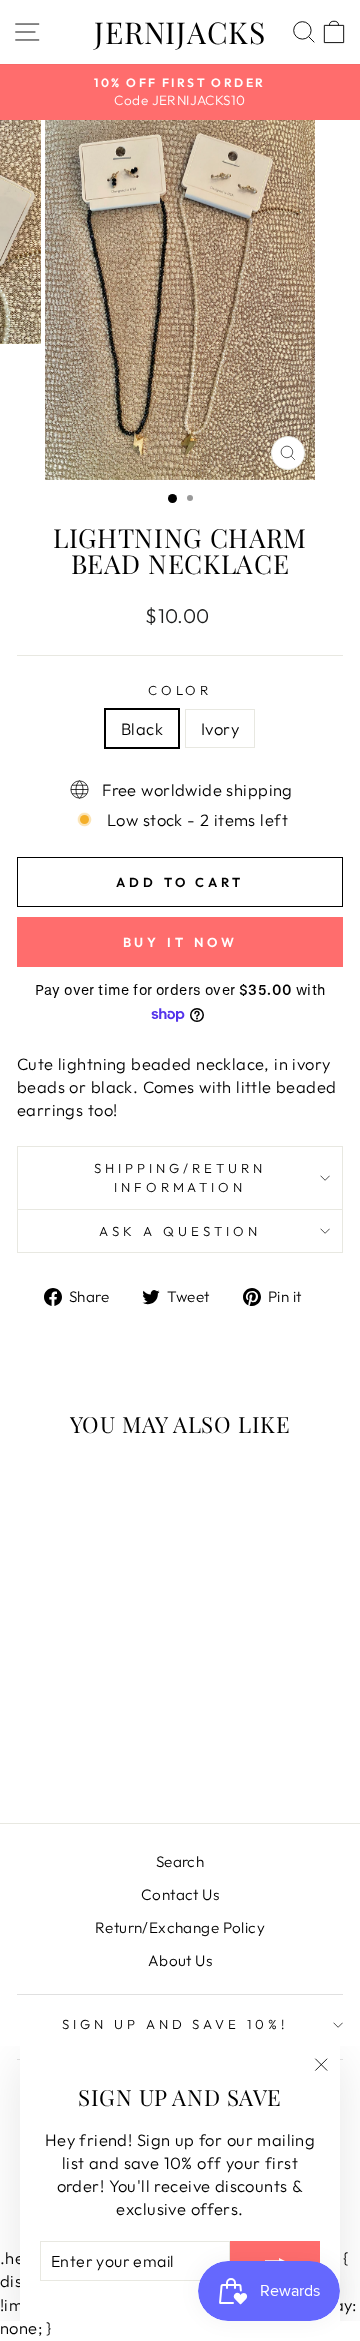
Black (142, 728)
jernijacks (180, 32)
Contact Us (180, 1894)
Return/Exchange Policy (180, 1927)
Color (180, 690)
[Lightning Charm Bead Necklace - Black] (67, 1754)
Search (180, 1861)
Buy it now (180, 942)
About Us (180, 1960)
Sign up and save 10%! (175, 2024)
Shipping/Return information (180, 1177)
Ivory (220, 728)
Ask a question (180, 1231)
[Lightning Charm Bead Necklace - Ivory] (90, 1754)
